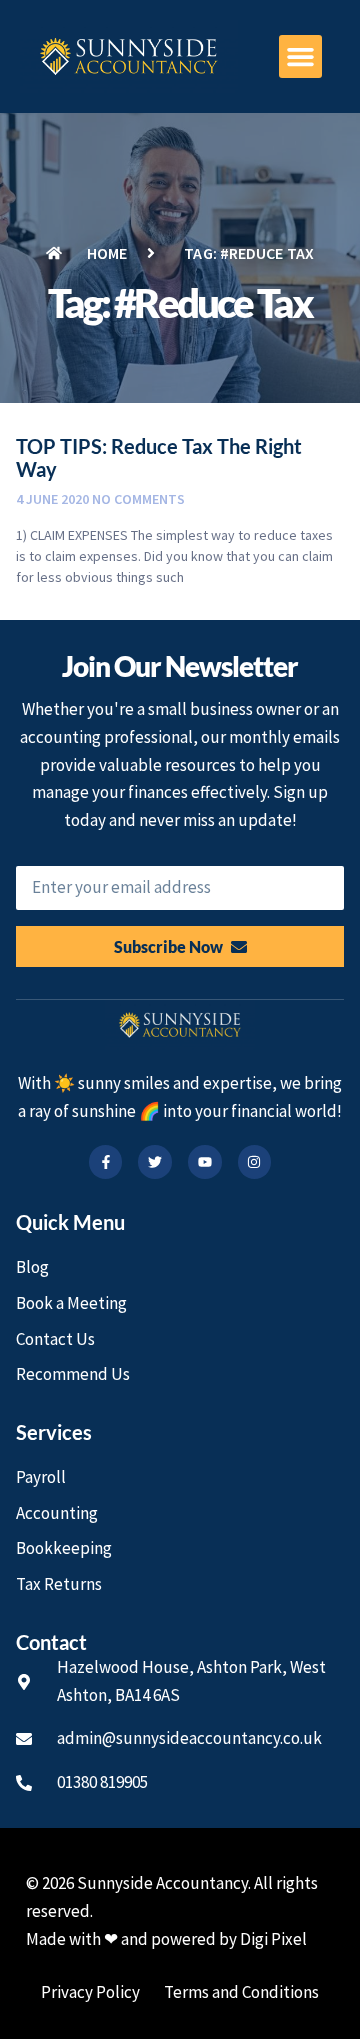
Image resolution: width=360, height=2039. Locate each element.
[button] (301, 57)
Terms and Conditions (241, 1992)
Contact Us (55, 1339)
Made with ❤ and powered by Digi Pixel (166, 1939)
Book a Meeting (71, 1303)
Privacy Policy (90, 1992)
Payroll (41, 1477)
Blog (32, 1267)
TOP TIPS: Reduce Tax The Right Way (159, 457)
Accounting (57, 1513)
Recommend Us (73, 1374)
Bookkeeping (64, 1548)
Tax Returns (59, 1584)
